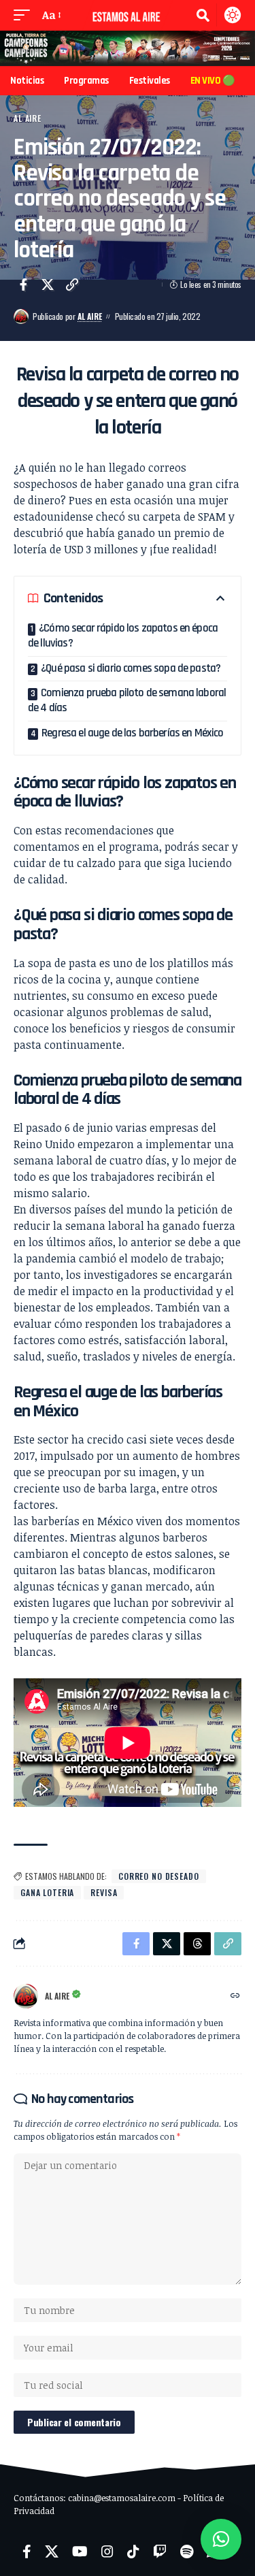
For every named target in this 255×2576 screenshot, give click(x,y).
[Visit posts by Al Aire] (21, 316)
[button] (25, 15)
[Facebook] (27, 2551)
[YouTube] (80, 2551)
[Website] (235, 1996)
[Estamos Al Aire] (128, 15)
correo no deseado (159, 1876)
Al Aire (28, 118)
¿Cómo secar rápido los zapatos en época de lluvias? (123, 636)
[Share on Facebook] (23, 284)
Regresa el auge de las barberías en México (132, 733)
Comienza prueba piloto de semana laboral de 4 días (127, 700)
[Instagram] (107, 2551)
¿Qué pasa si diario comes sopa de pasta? (131, 668)
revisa (104, 1892)
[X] (52, 2551)
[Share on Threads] (197, 1944)
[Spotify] (187, 2551)
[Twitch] (160, 2551)
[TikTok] (133, 2551)
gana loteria (47, 1892)
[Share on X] (48, 284)
